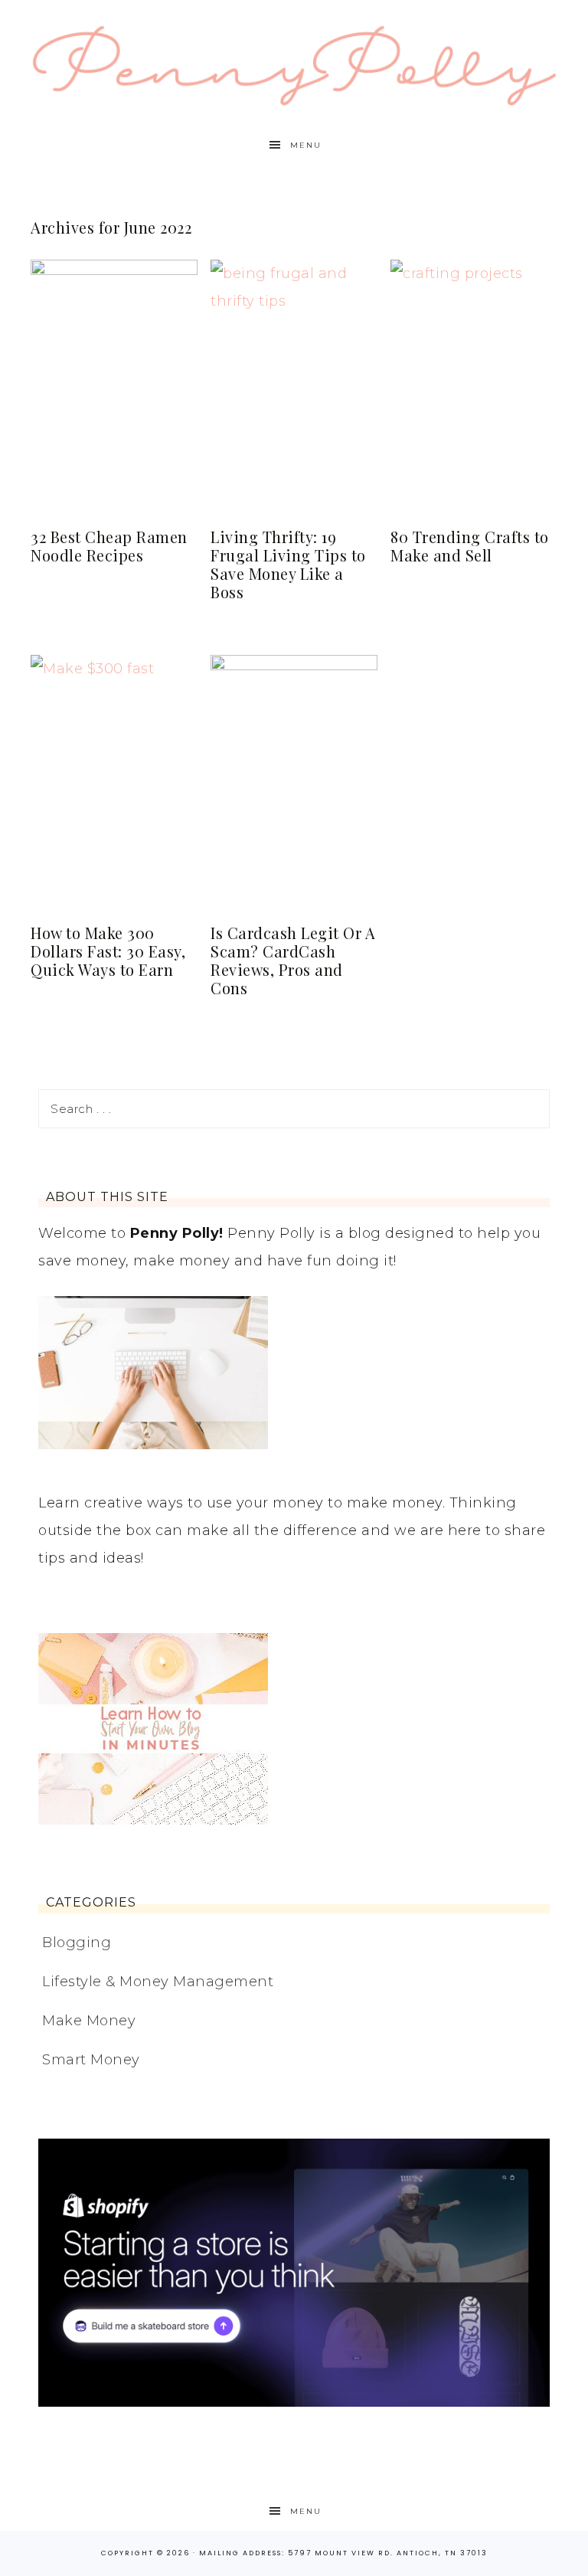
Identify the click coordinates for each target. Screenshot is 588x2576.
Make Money (89, 2021)
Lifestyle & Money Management (158, 1982)
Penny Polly (294, 63)
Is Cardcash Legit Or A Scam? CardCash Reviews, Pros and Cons (293, 960)
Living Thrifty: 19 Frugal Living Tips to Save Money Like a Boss (288, 564)
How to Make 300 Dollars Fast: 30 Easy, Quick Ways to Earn (108, 951)
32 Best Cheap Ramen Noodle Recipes (109, 546)
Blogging (77, 1943)
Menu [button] (306, 145)
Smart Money (91, 2060)
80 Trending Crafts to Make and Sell (470, 546)
